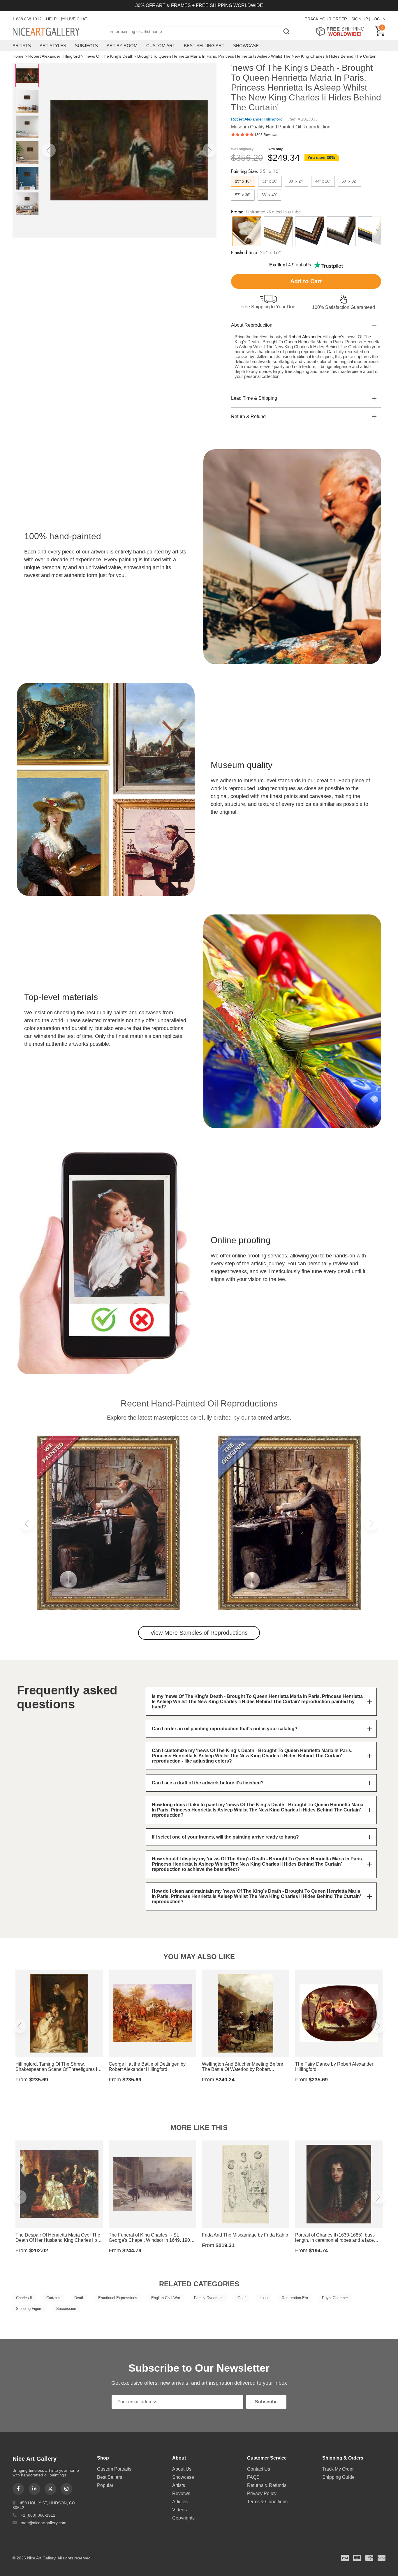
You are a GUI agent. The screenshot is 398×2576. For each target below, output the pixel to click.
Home (18, 56)
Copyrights (183, 2518)
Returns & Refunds (267, 2485)
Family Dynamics (209, 2298)
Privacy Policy (262, 2493)
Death (79, 2298)
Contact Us (259, 2469)
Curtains (53, 2298)
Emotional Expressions (118, 2298)
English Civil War (166, 2298)
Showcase (246, 46)
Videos (179, 2510)
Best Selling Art (204, 46)
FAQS (253, 2477)
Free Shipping (342, 31)
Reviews (181, 2493)
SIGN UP (360, 19)
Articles (180, 2502)
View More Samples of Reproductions (199, 1633)
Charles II (24, 2298)
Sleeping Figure (29, 2309)
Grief (242, 2298)
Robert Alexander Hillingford (54, 56)
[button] (49, 150)
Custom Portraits (114, 2469)
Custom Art (161, 46)
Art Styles (53, 46)
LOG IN (378, 19)
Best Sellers (110, 2477)
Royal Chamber (335, 2298)
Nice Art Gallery (56, 32)
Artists (22, 46)
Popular (105, 2485)
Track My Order (338, 2469)
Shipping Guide (338, 2477)
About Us (182, 2469)
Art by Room (122, 46)
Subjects (86, 46)
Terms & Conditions (267, 2502)
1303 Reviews (266, 135)
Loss (264, 2298)
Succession (66, 2309)
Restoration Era (295, 2298)
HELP (51, 19)
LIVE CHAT (77, 19)
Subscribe (266, 2402)
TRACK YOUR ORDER (326, 19)
